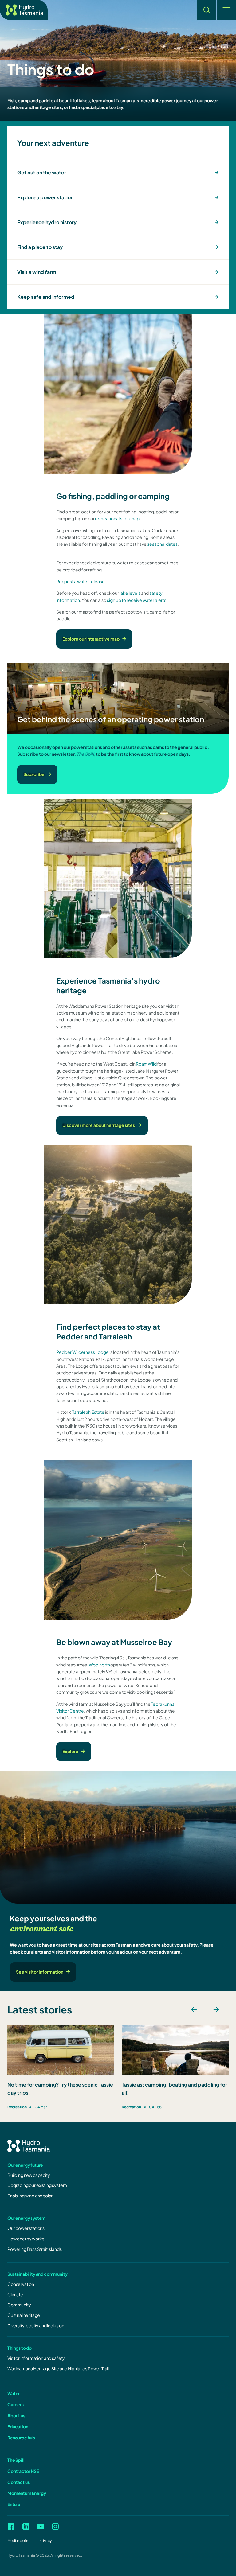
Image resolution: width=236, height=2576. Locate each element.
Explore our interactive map (91, 639)
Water (14, 2393)
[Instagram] (55, 2527)
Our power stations (26, 2228)
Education (18, 2426)
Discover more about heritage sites (99, 1125)
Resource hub (21, 2438)
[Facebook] (11, 2527)
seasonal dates (162, 544)
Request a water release (81, 581)
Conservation (21, 2284)
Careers (16, 2404)
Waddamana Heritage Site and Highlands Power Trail (58, 2368)
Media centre (18, 2541)
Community (19, 2305)
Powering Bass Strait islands (35, 2249)
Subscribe (34, 774)
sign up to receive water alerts (137, 600)
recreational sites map (117, 518)
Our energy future (25, 2165)
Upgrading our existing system (37, 2185)
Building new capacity (29, 2175)
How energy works (26, 2239)
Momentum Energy (27, 2493)
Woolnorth (99, 1665)
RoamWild (146, 1064)
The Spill (16, 2460)
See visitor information (40, 1972)
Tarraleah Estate (88, 1412)
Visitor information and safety (36, 2358)
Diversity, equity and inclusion (36, 2325)
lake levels (130, 593)
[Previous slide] (194, 2009)
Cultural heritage (24, 2315)
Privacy (45, 2541)
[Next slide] (216, 2009)
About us (16, 2415)
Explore (70, 1751)
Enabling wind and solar (30, 2196)
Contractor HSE (23, 2471)
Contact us (18, 2482)
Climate (15, 2294)
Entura (14, 2504)
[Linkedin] (26, 2527)
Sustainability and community (37, 2274)
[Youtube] (41, 2527)
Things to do (20, 2348)
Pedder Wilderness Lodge (83, 1352)
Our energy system (26, 2218)
